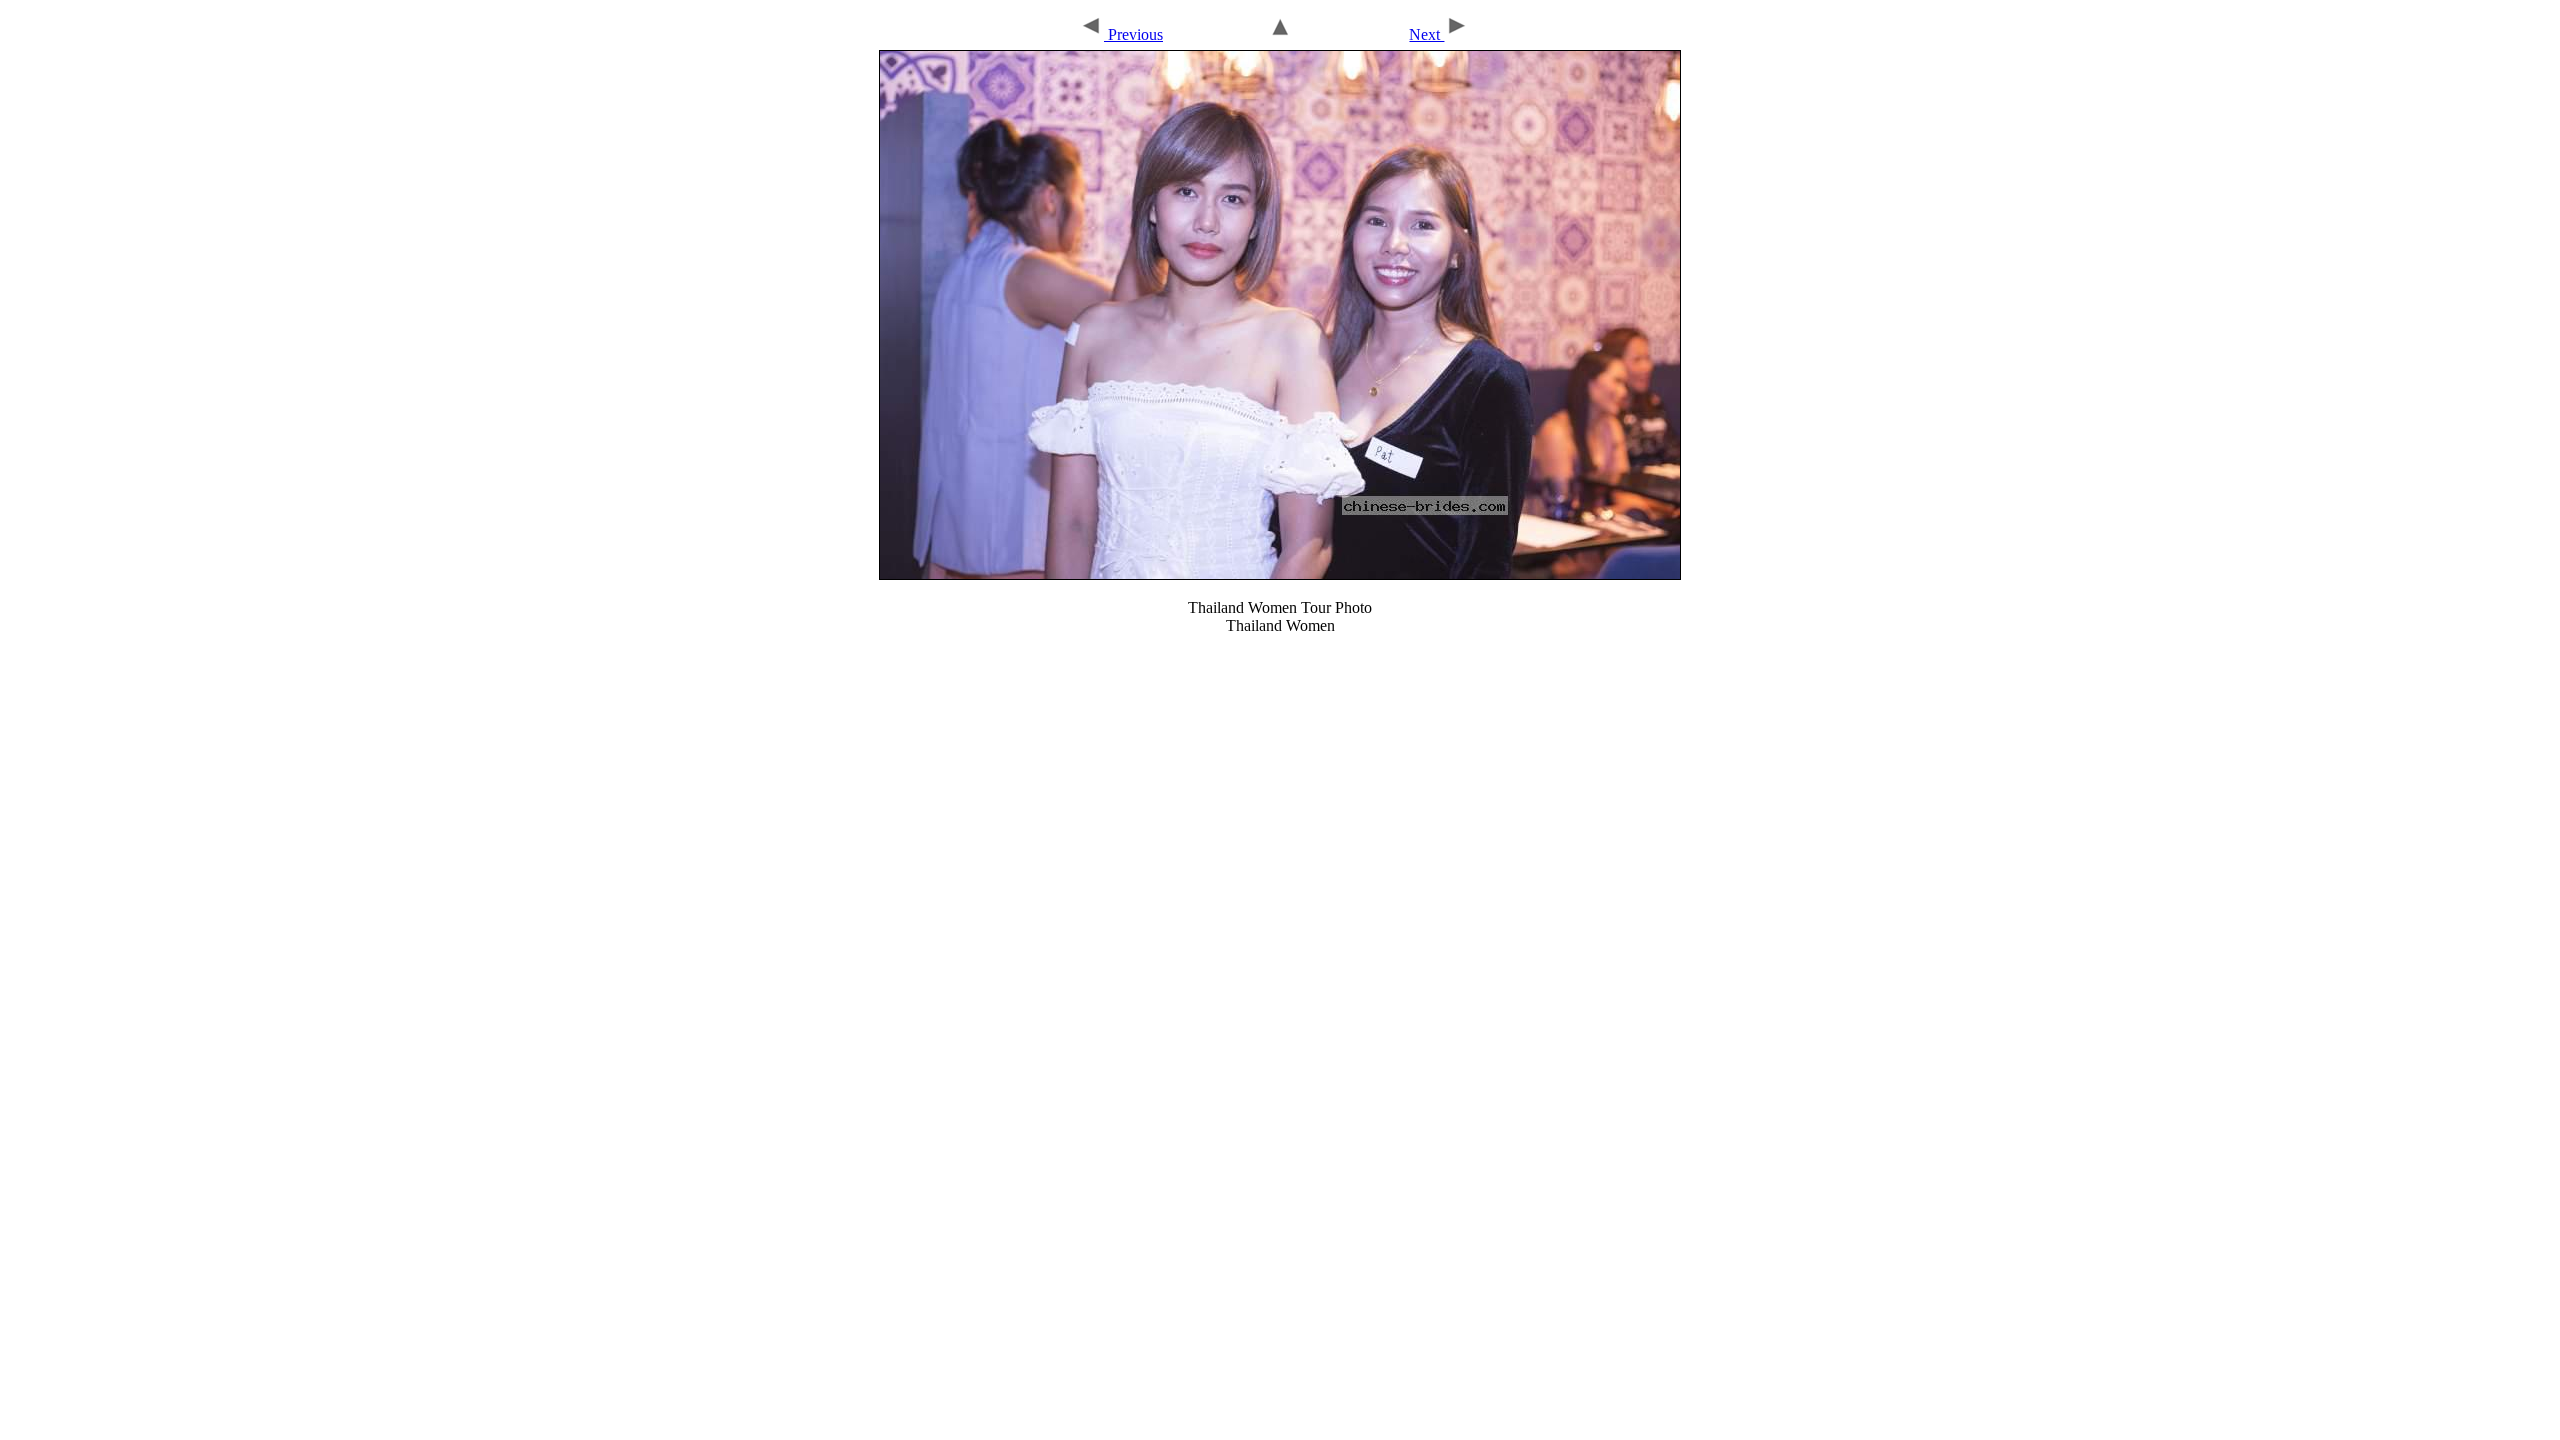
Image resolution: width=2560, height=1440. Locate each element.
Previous (1133, 34)
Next (1426, 34)
